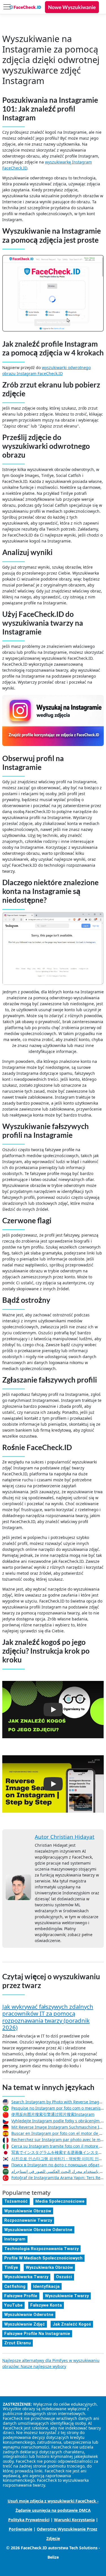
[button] (53, 1710)
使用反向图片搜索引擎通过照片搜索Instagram (53, 2114)
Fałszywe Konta (46, 2305)
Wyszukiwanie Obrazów (28, 2211)
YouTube (13, 2305)
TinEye (11, 2267)
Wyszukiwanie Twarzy (67, 2296)
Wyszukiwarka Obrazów (49, 2267)
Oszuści (64, 2277)
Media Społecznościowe (60, 2201)
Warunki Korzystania (74, 2520)
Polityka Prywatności (29, 2520)
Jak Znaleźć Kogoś (72, 2324)
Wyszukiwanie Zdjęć (25, 2324)
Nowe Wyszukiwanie (72, 7)
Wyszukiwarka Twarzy (26, 2277)
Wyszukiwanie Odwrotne (29, 2315)
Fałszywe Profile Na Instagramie (37, 2334)
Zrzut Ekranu (18, 2343)
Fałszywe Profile (21, 2296)
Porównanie (20, 2529)
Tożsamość (16, 2201)
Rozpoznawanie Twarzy (28, 2220)
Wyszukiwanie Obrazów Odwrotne (38, 2230)
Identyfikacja (46, 2286)
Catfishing (15, 2286)
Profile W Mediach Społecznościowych (43, 2258)
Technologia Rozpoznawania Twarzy (41, 2249)
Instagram (15, 2239)
